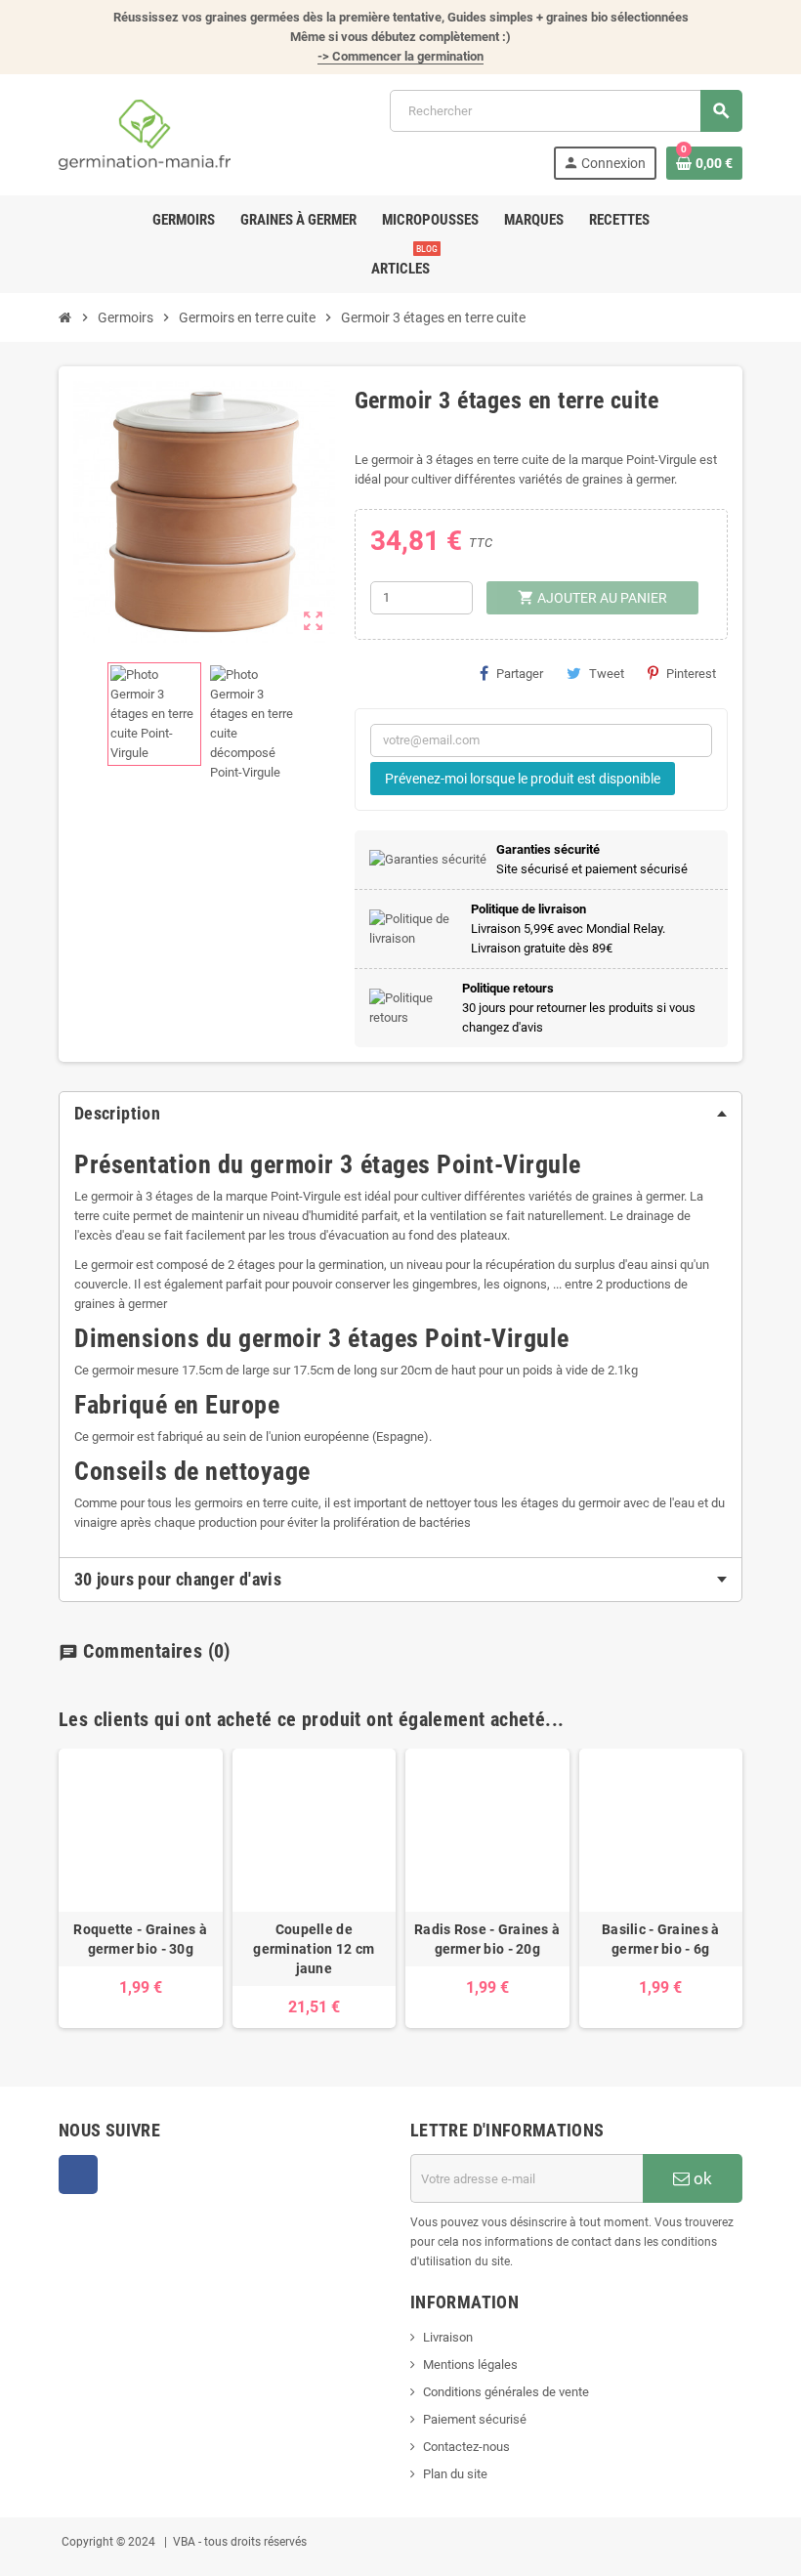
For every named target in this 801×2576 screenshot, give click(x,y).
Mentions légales (470, 2365)
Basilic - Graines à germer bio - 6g (660, 1939)
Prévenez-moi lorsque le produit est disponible (523, 779)
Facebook (78, 2175)
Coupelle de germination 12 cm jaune (314, 1949)
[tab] (400, 1114)
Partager (520, 674)
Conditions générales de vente (506, 2392)
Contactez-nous (466, 2447)
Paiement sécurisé (475, 2419)
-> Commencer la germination (400, 56)
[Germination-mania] (145, 133)
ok (701, 2178)
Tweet (607, 674)
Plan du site (455, 2474)
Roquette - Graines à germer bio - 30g (140, 1939)
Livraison (448, 2337)
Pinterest (691, 674)
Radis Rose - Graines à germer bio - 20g (487, 1939)
